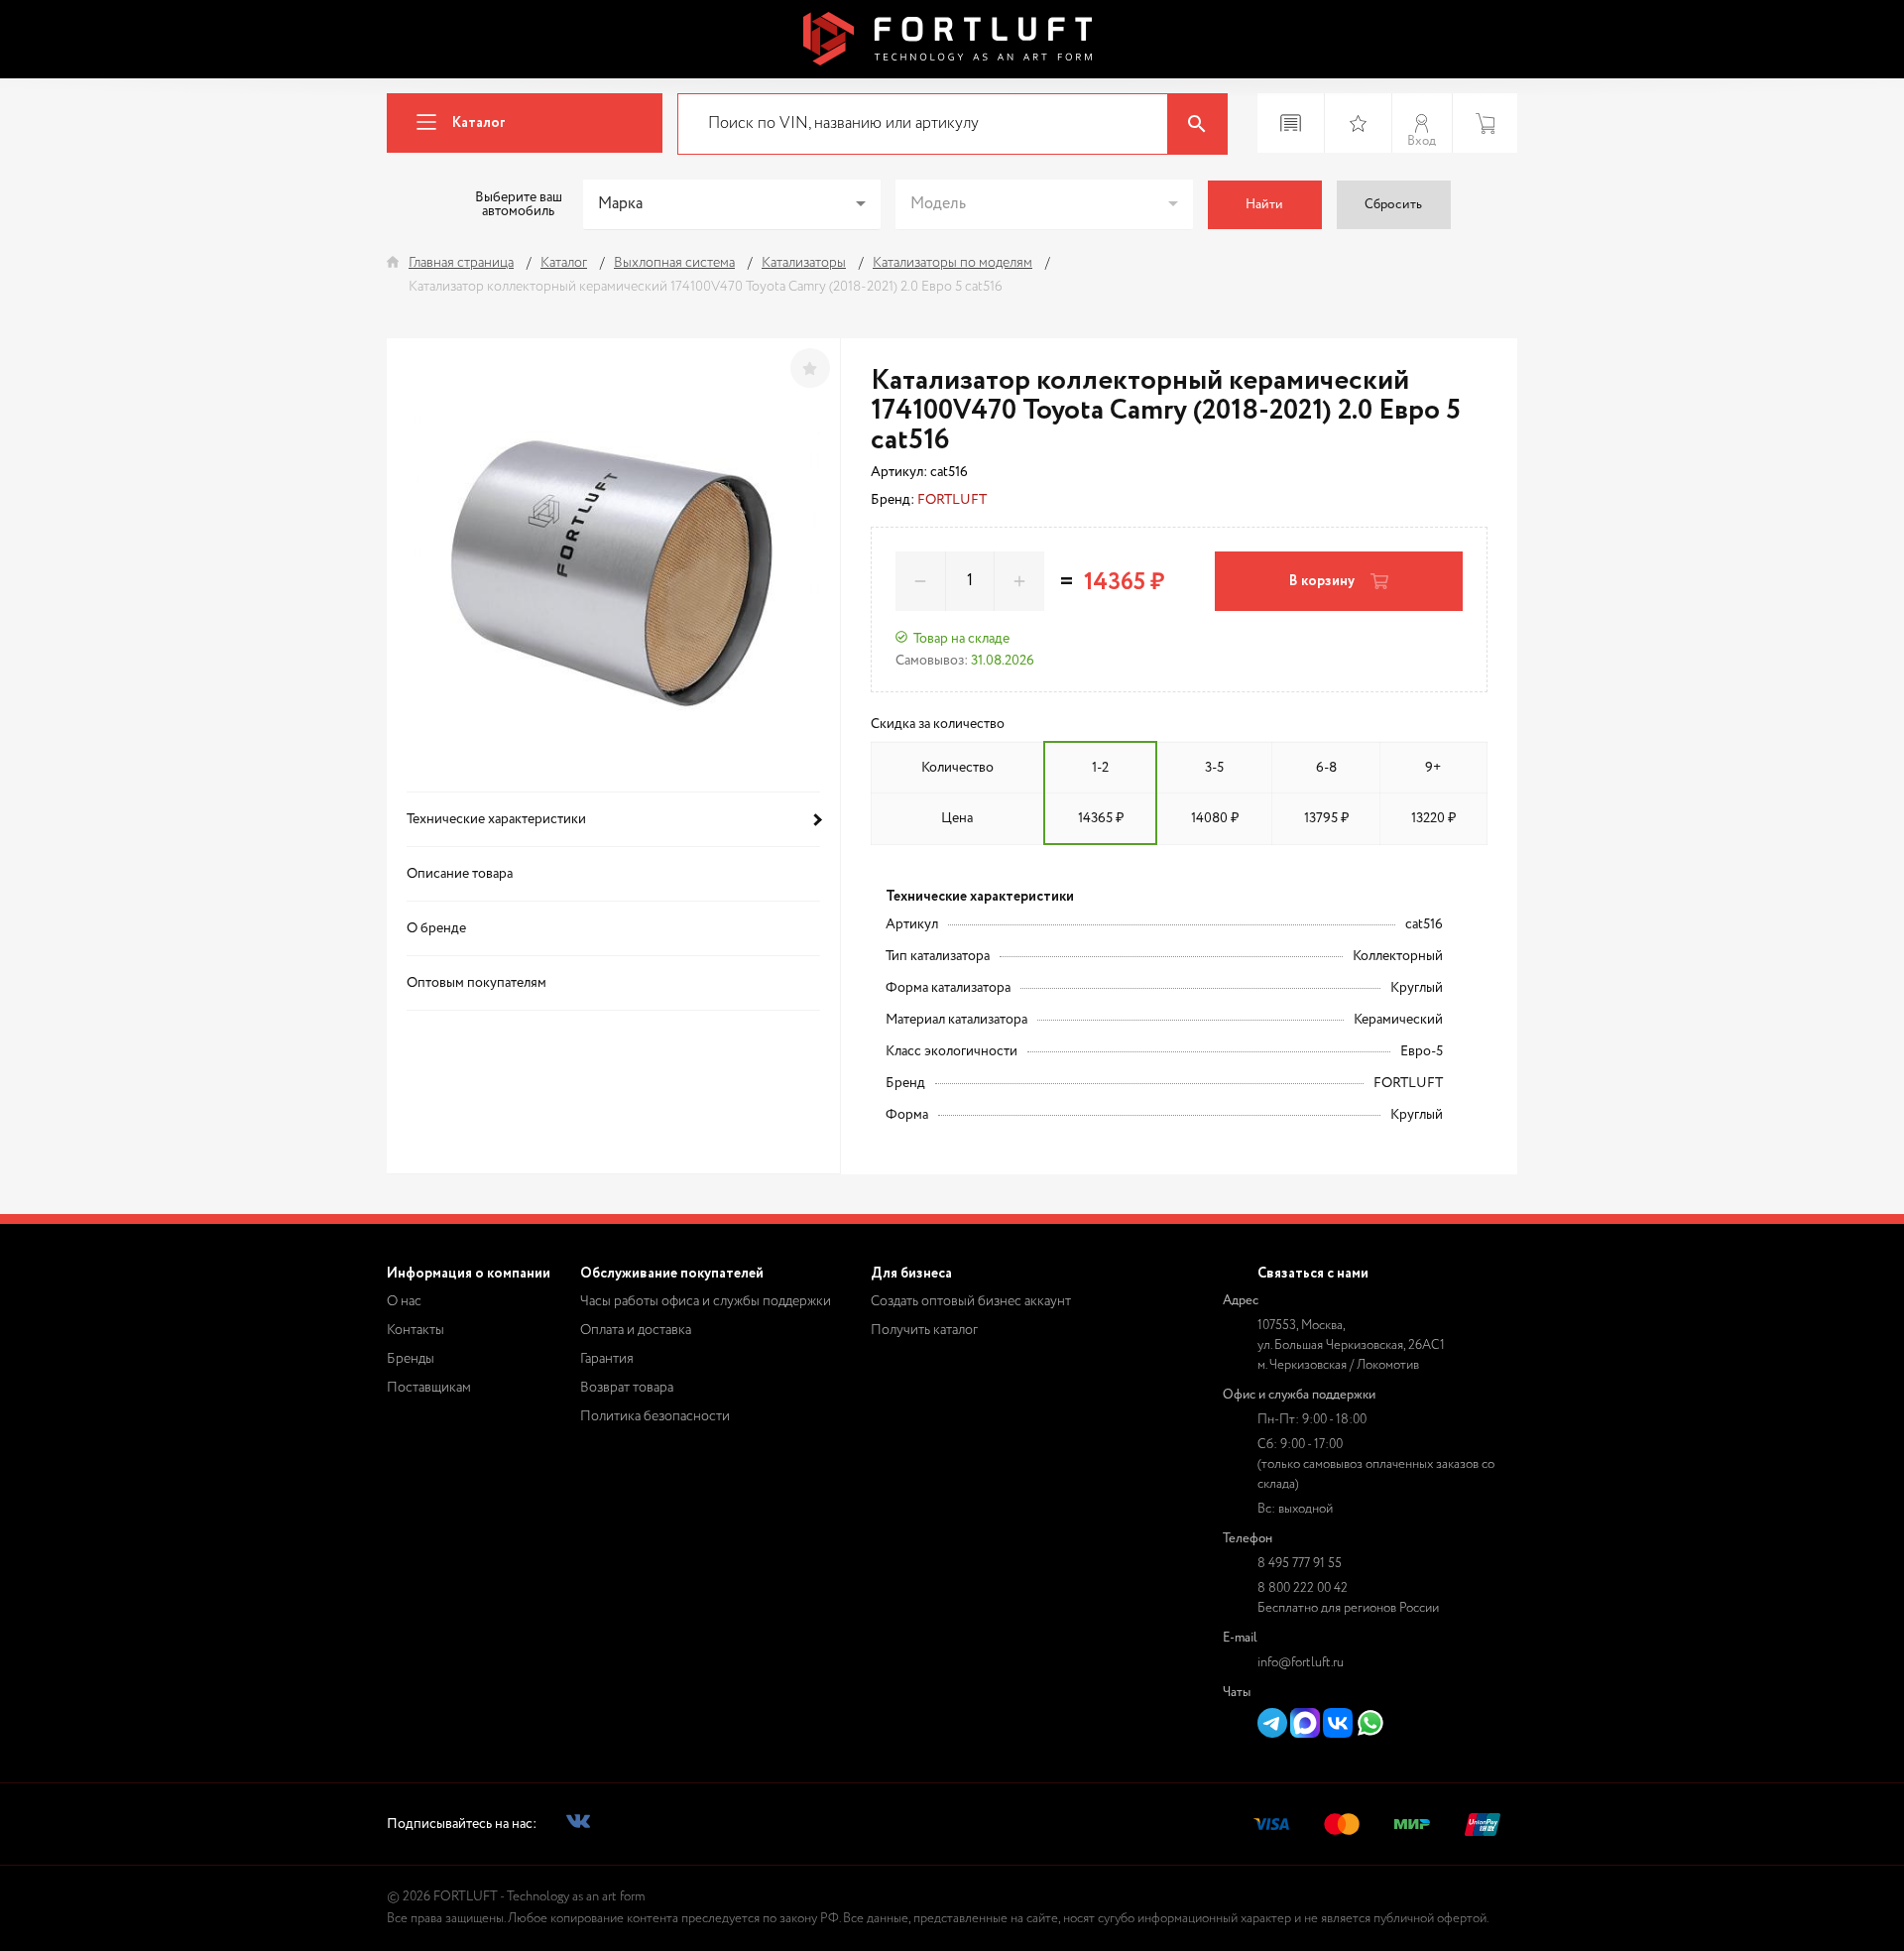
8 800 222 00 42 (1303, 1588)
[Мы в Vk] (578, 1825)
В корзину (1322, 581)
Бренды (411, 1359)
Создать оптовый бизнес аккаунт (971, 1301)
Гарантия (607, 1359)
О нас (404, 1301)
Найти (1264, 205)
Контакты (416, 1330)
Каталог (479, 123)
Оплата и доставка (636, 1330)
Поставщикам (429, 1388)
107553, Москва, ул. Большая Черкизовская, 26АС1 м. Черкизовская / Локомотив (1351, 1345)
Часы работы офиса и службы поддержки (706, 1301)
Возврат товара (627, 1388)
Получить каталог (924, 1330)
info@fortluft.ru (1301, 1663)
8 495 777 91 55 (1300, 1564)
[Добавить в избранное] (810, 368)
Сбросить (1393, 205)
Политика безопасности (655, 1416)
